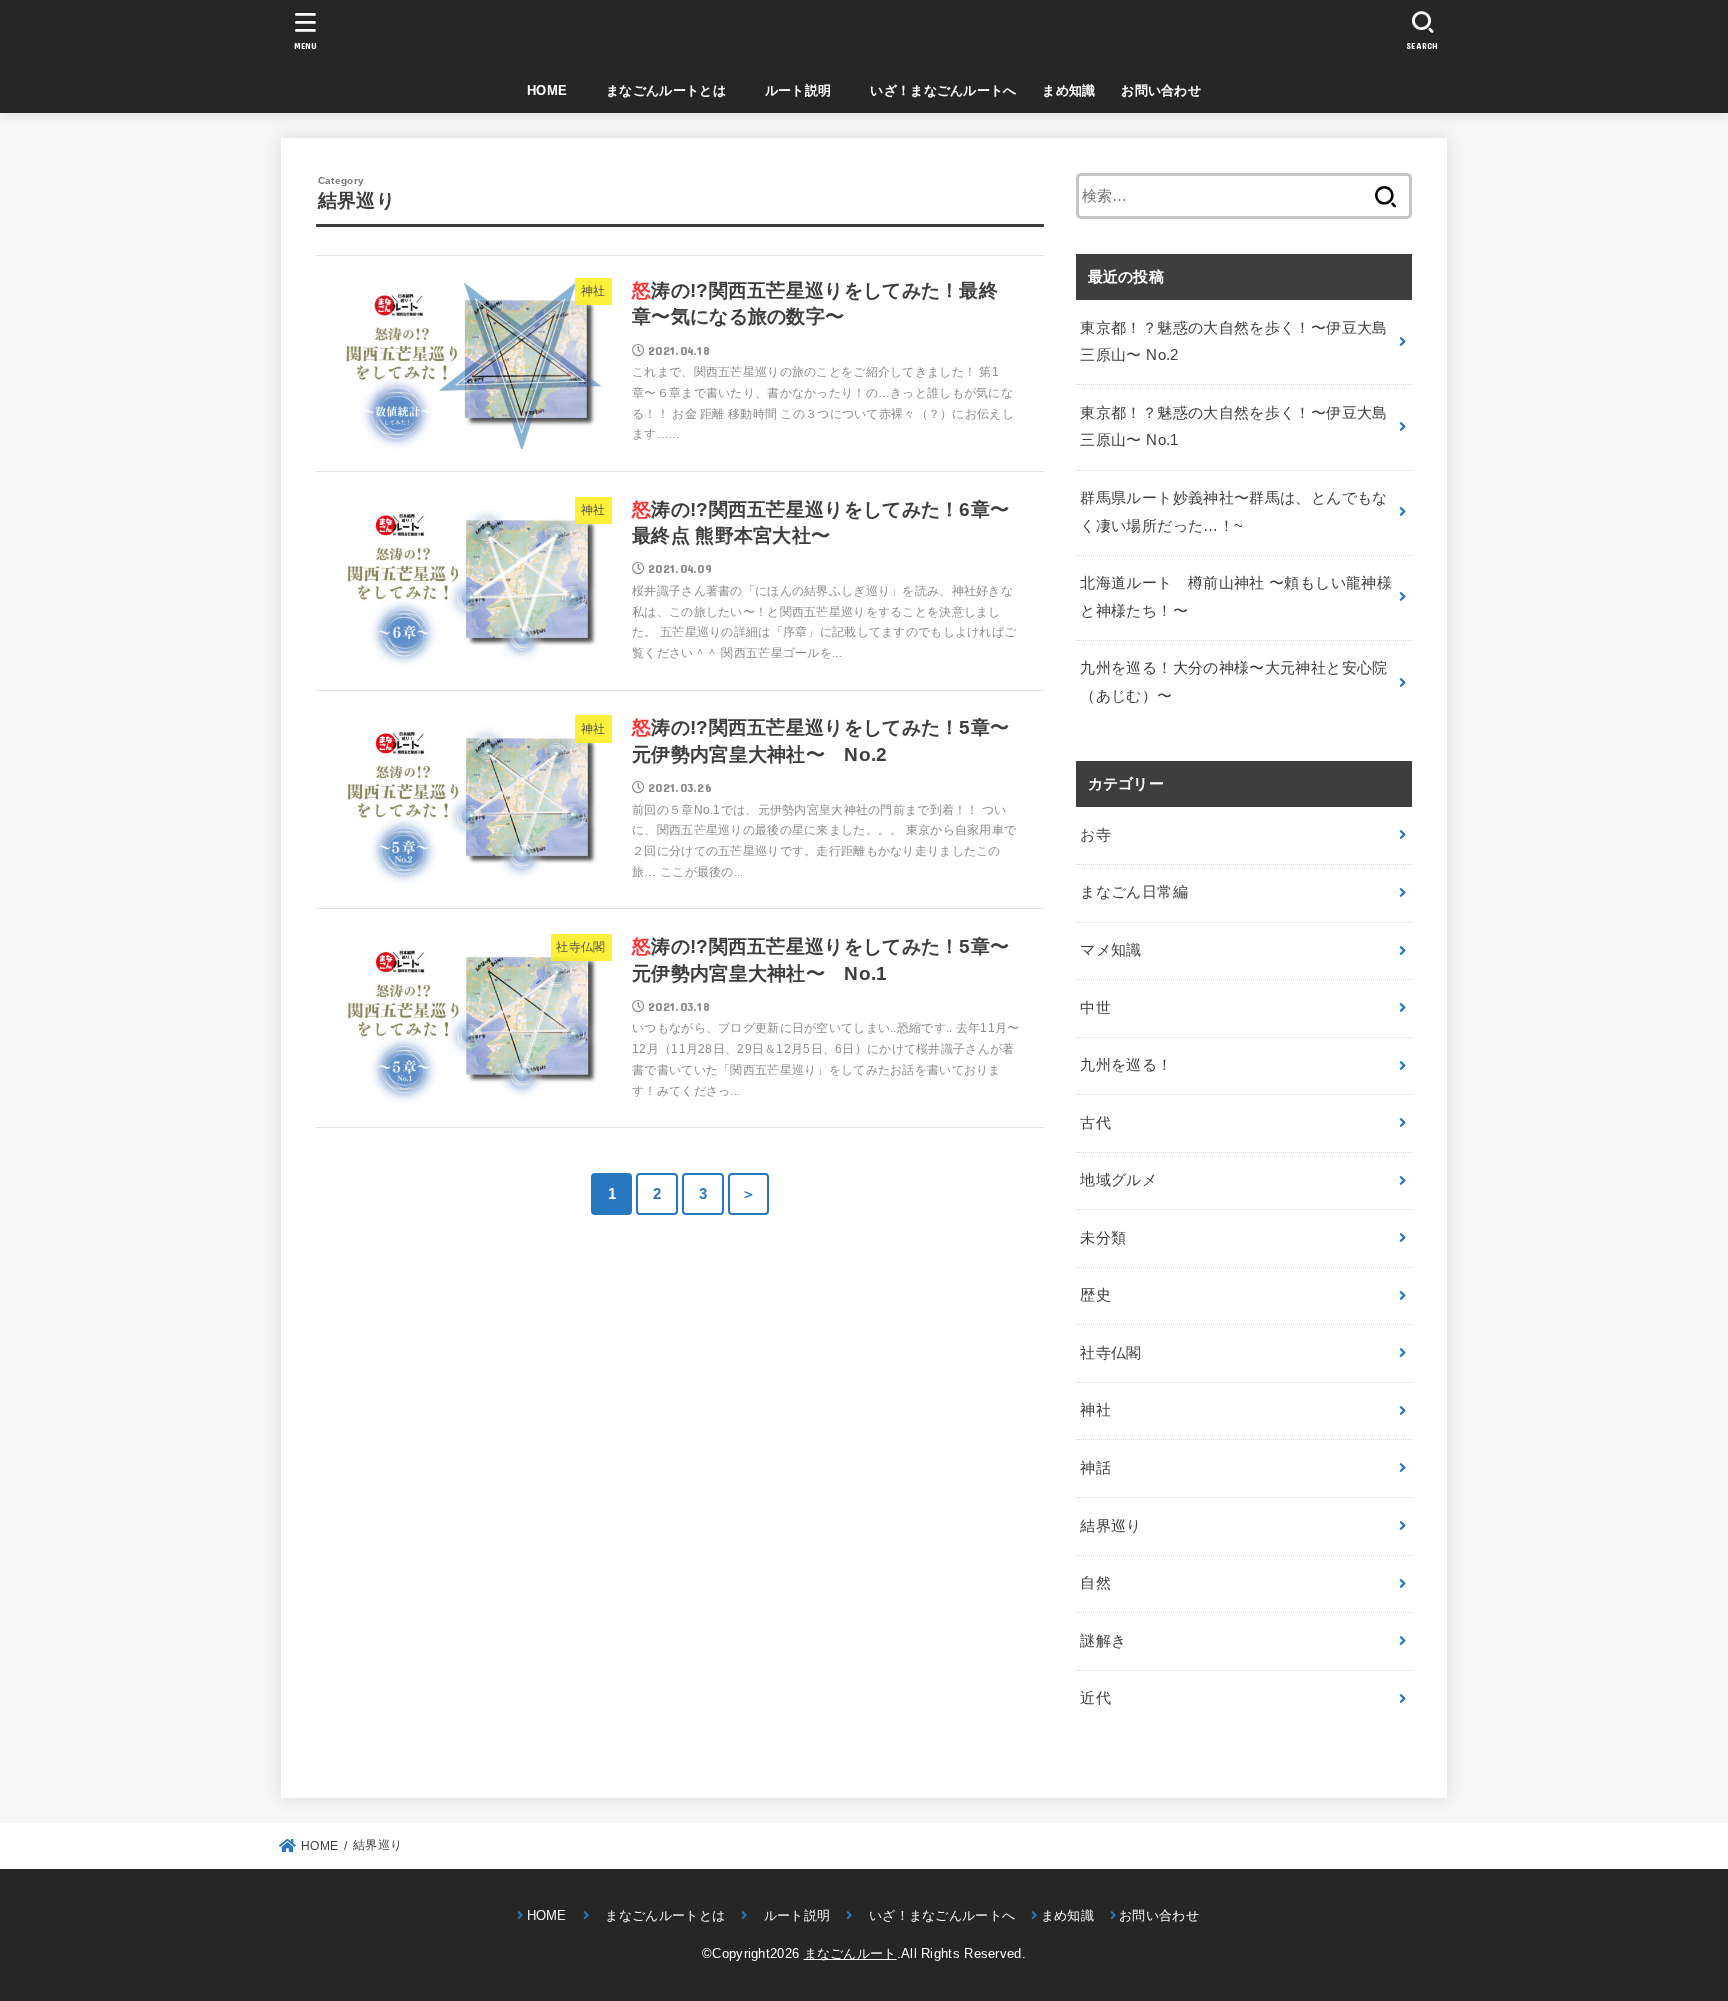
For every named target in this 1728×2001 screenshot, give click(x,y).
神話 (1095, 1468)
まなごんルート (850, 1953)
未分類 (1103, 1238)
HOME (547, 90)
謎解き (1103, 1641)
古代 (1095, 1123)
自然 (1095, 1583)
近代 (1095, 1698)
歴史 (1095, 1295)
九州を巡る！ (1126, 1065)
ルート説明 (792, 90)
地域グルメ (1118, 1180)
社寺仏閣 (1110, 1353)
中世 (1095, 1008)
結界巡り (1110, 1526)
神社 (1095, 1410)
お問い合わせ (1161, 90)
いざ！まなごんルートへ (937, 90)
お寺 (1095, 835)
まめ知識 (1068, 90)
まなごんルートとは (659, 90)
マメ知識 (1110, 950)
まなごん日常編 (1134, 892)
